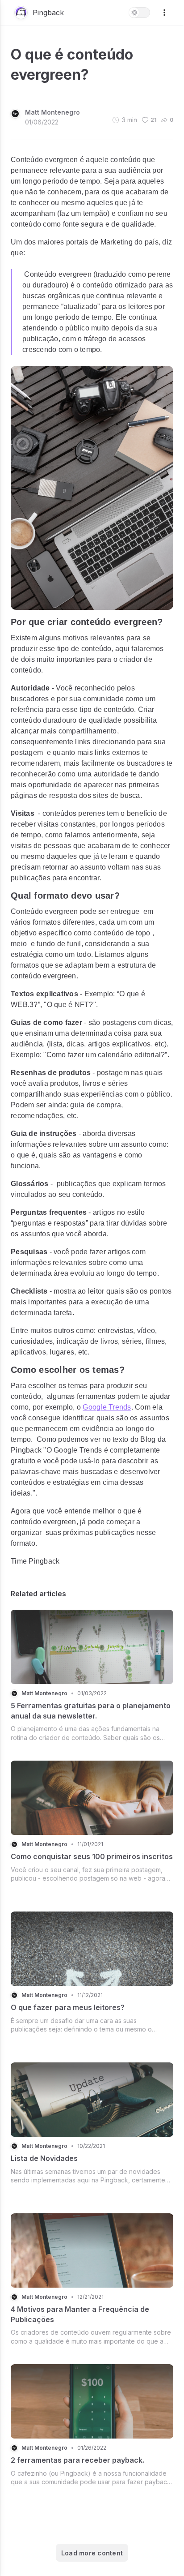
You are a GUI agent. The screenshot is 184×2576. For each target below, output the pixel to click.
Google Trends (107, 1407)
